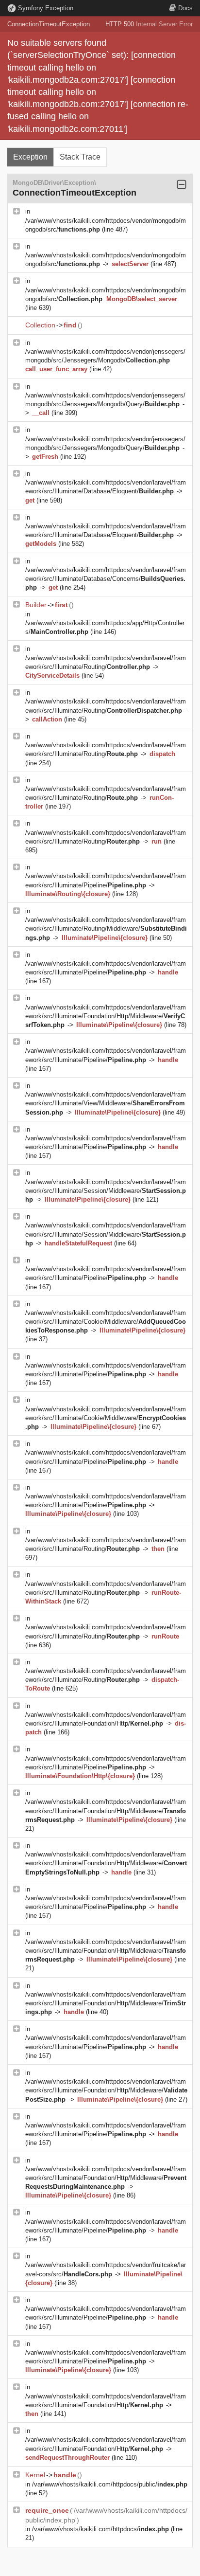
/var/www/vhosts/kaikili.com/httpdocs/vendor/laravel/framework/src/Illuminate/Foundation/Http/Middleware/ (106, 1016)
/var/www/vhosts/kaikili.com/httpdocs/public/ (110, 2484)
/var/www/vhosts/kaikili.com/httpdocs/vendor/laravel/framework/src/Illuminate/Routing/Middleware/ (106, 928)
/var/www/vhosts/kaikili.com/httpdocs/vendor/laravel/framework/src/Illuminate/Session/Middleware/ (106, 1191)
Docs (185, 8)
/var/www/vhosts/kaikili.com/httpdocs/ (100, 2529)
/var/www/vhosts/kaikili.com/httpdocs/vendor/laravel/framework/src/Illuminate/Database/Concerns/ (106, 579)
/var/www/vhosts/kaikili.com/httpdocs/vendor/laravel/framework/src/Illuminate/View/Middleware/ (106, 1103)
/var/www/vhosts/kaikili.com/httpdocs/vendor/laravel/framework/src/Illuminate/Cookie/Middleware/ (106, 1322)
